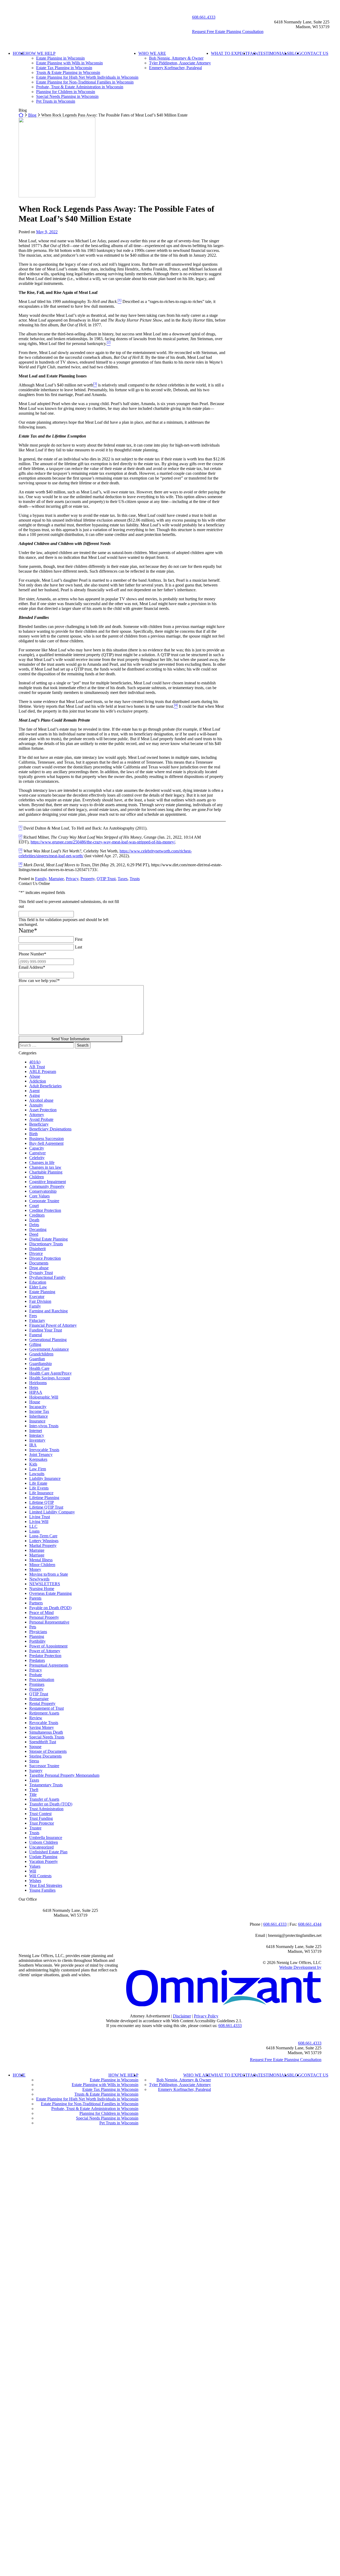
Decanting (38, 1229)
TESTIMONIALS (274, 53)
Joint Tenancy (41, 1455)
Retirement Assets (44, 1713)
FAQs (253, 53)
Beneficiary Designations (50, 1129)
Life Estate (38, 1483)
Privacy (72, 879)
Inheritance (39, 1416)
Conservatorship (43, 1191)
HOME (19, 53)
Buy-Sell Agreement (46, 1143)
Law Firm (38, 1469)
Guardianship (41, 1364)
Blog (32, 115)
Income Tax (39, 1411)
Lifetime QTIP (42, 1502)
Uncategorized (41, 1847)
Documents (39, 1263)
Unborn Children (44, 1842)
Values (35, 1866)
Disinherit (37, 1249)
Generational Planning (48, 1340)
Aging (35, 1095)
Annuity (36, 1105)
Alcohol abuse (41, 1100)
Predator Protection (45, 1656)
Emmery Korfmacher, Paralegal (175, 68)
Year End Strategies (46, 1885)
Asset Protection (43, 1110)
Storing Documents (45, 1756)
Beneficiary (39, 1124)
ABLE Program (43, 1071)
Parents (35, 1598)
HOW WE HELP (41, 53)
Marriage (37, 1555)
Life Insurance (41, 1493)
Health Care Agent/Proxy (50, 1373)
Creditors (37, 1215)
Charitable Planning (46, 1172)
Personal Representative (49, 1622)
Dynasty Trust (41, 1273)
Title (33, 1794)
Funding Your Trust (46, 1330)
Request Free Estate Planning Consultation (228, 32)
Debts (34, 1225)
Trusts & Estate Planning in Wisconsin (68, 72)
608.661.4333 (204, 17)
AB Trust (37, 1067)
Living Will (39, 1522)
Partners (36, 1603)
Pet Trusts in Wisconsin (56, 101)
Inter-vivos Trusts (44, 1426)
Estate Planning (42, 1292)
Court (34, 1206)
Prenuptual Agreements (49, 1665)
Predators (37, 1660)
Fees (33, 1316)
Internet (36, 1431)
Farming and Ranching (48, 1311)
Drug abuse (39, 1268)
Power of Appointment (48, 1646)
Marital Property (43, 1545)
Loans (34, 1531)
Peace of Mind (41, 1612)
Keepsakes (38, 1459)
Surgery (36, 1770)
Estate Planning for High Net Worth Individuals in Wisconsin (87, 77)
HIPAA (36, 1392)
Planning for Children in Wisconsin (66, 92)
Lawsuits (37, 1474)
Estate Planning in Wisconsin (60, 58)
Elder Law (38, 1287)
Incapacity (38, 1407)
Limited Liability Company (52, 1512)
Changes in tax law (45, 1167)
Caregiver (37, 1153)
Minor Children (42, 1565)
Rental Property (42, 1703)
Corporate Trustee (44, 1201)
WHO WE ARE (152, 53)
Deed (34, 1234)
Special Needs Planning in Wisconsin (67, 96)
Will (33, 1871)
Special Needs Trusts (47, 1737)
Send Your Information (70, 1039)
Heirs (34, 1387)
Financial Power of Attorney (53, 1325)
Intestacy (37, 1435)
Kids (33, 1464)
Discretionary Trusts (46, 1244)
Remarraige (39, 1699)
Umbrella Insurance (46, 1838)
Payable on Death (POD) (50, 1608)
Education (38, 1282)
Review (36, 1718)
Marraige (56, 879)
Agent (34, 1091)
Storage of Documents (48, 1751)
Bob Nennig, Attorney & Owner (176, 58)
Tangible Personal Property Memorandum (64, 1775)
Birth (33, 1134)
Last (78, 947)
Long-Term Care (43, 1536)
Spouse (35, 1747)
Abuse (35, 1076)
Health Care (39, 1368)
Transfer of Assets (44, 1799)
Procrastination (42, 1680)
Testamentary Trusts (46, 1785)
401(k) (35, 1062)
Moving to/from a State (49, 1574)
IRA (33, 1445)
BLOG (295, 53)
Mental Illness (41, 1560)
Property (88, 879)
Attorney (37, 1115)
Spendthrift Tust (43, 1742)
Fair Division (40, 1301)
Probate (36, 1675)
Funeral (36, 1335)
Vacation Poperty (44, 1861)
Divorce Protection (45, 1258)
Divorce (36, 1253)
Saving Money (42, 1727)
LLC (33, 1526)
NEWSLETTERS (45, 1584)
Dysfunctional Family (47, 1277)
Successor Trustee (44, 1766)
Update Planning (43, 1857)
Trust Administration (46, 1809)
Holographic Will (44, 1397)
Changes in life (42, 1162)
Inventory (37, 1440)
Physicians (38, 1632)
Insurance (37, 1421)
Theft (34, 1790)
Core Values (39, 1196)
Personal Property (44, 1617)
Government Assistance (49, 1349)
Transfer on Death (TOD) (51, 1804)
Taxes (123, 879)
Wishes (35, 1881)
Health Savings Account (50, 1378)
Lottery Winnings (44, 1541)
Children (37, 1177)
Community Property (47, 1186)
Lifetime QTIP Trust (46, 1507)
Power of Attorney (45, 1651)
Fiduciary (37, 1320)
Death (34, 1220)
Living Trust (40, 1517)
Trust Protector (42, 1823)
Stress (34, 1761)
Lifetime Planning (44, 1498)
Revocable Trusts (44, 1723)
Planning (37, 1636)
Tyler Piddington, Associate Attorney (180, 63)
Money (35, 1569)
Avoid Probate (41, 1119)
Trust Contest (40, 1814)
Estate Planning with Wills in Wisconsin (69, 63)
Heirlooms (38, 1383)
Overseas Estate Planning (50, 1593)
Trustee (35, 1828)
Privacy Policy (206, 2016)
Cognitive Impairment (48, 1182)
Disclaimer (182, 2016)
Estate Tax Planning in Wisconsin (64, 68)
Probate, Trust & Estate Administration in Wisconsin (80, 87)
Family (41, 879)
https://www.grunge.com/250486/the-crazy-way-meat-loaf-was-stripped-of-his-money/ (103, 842)
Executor (37, 1297)
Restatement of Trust (46, 1708)
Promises (37, 1684)
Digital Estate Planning (48, 1239)
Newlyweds (39, 1579)
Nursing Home (42, 1589)
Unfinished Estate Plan (48, 1852)
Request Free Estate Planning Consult (286, 2060)
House (35, 1402)
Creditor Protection (45, 1210)
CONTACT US (315, 53)
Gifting (35, 1344)
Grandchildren (41, 1354)
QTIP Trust (106, 879)
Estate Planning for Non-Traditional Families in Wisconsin (85, 82)
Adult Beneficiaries (45, 1086)
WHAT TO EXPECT (229, 53)
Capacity (37, 1148)
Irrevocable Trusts (44, 1450)
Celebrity (37, 1158)
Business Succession (46, 1139)
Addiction (38, 1081)
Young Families (42, 1890)
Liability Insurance (45, 1478)
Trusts (135, 879)
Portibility (37, 1641)
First (79, 939)
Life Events (39, 1488)
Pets (33, 1627)
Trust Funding (41, 1818)
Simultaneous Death (46, 1732)
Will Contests (40, 1876)
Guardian (37, 1359)
